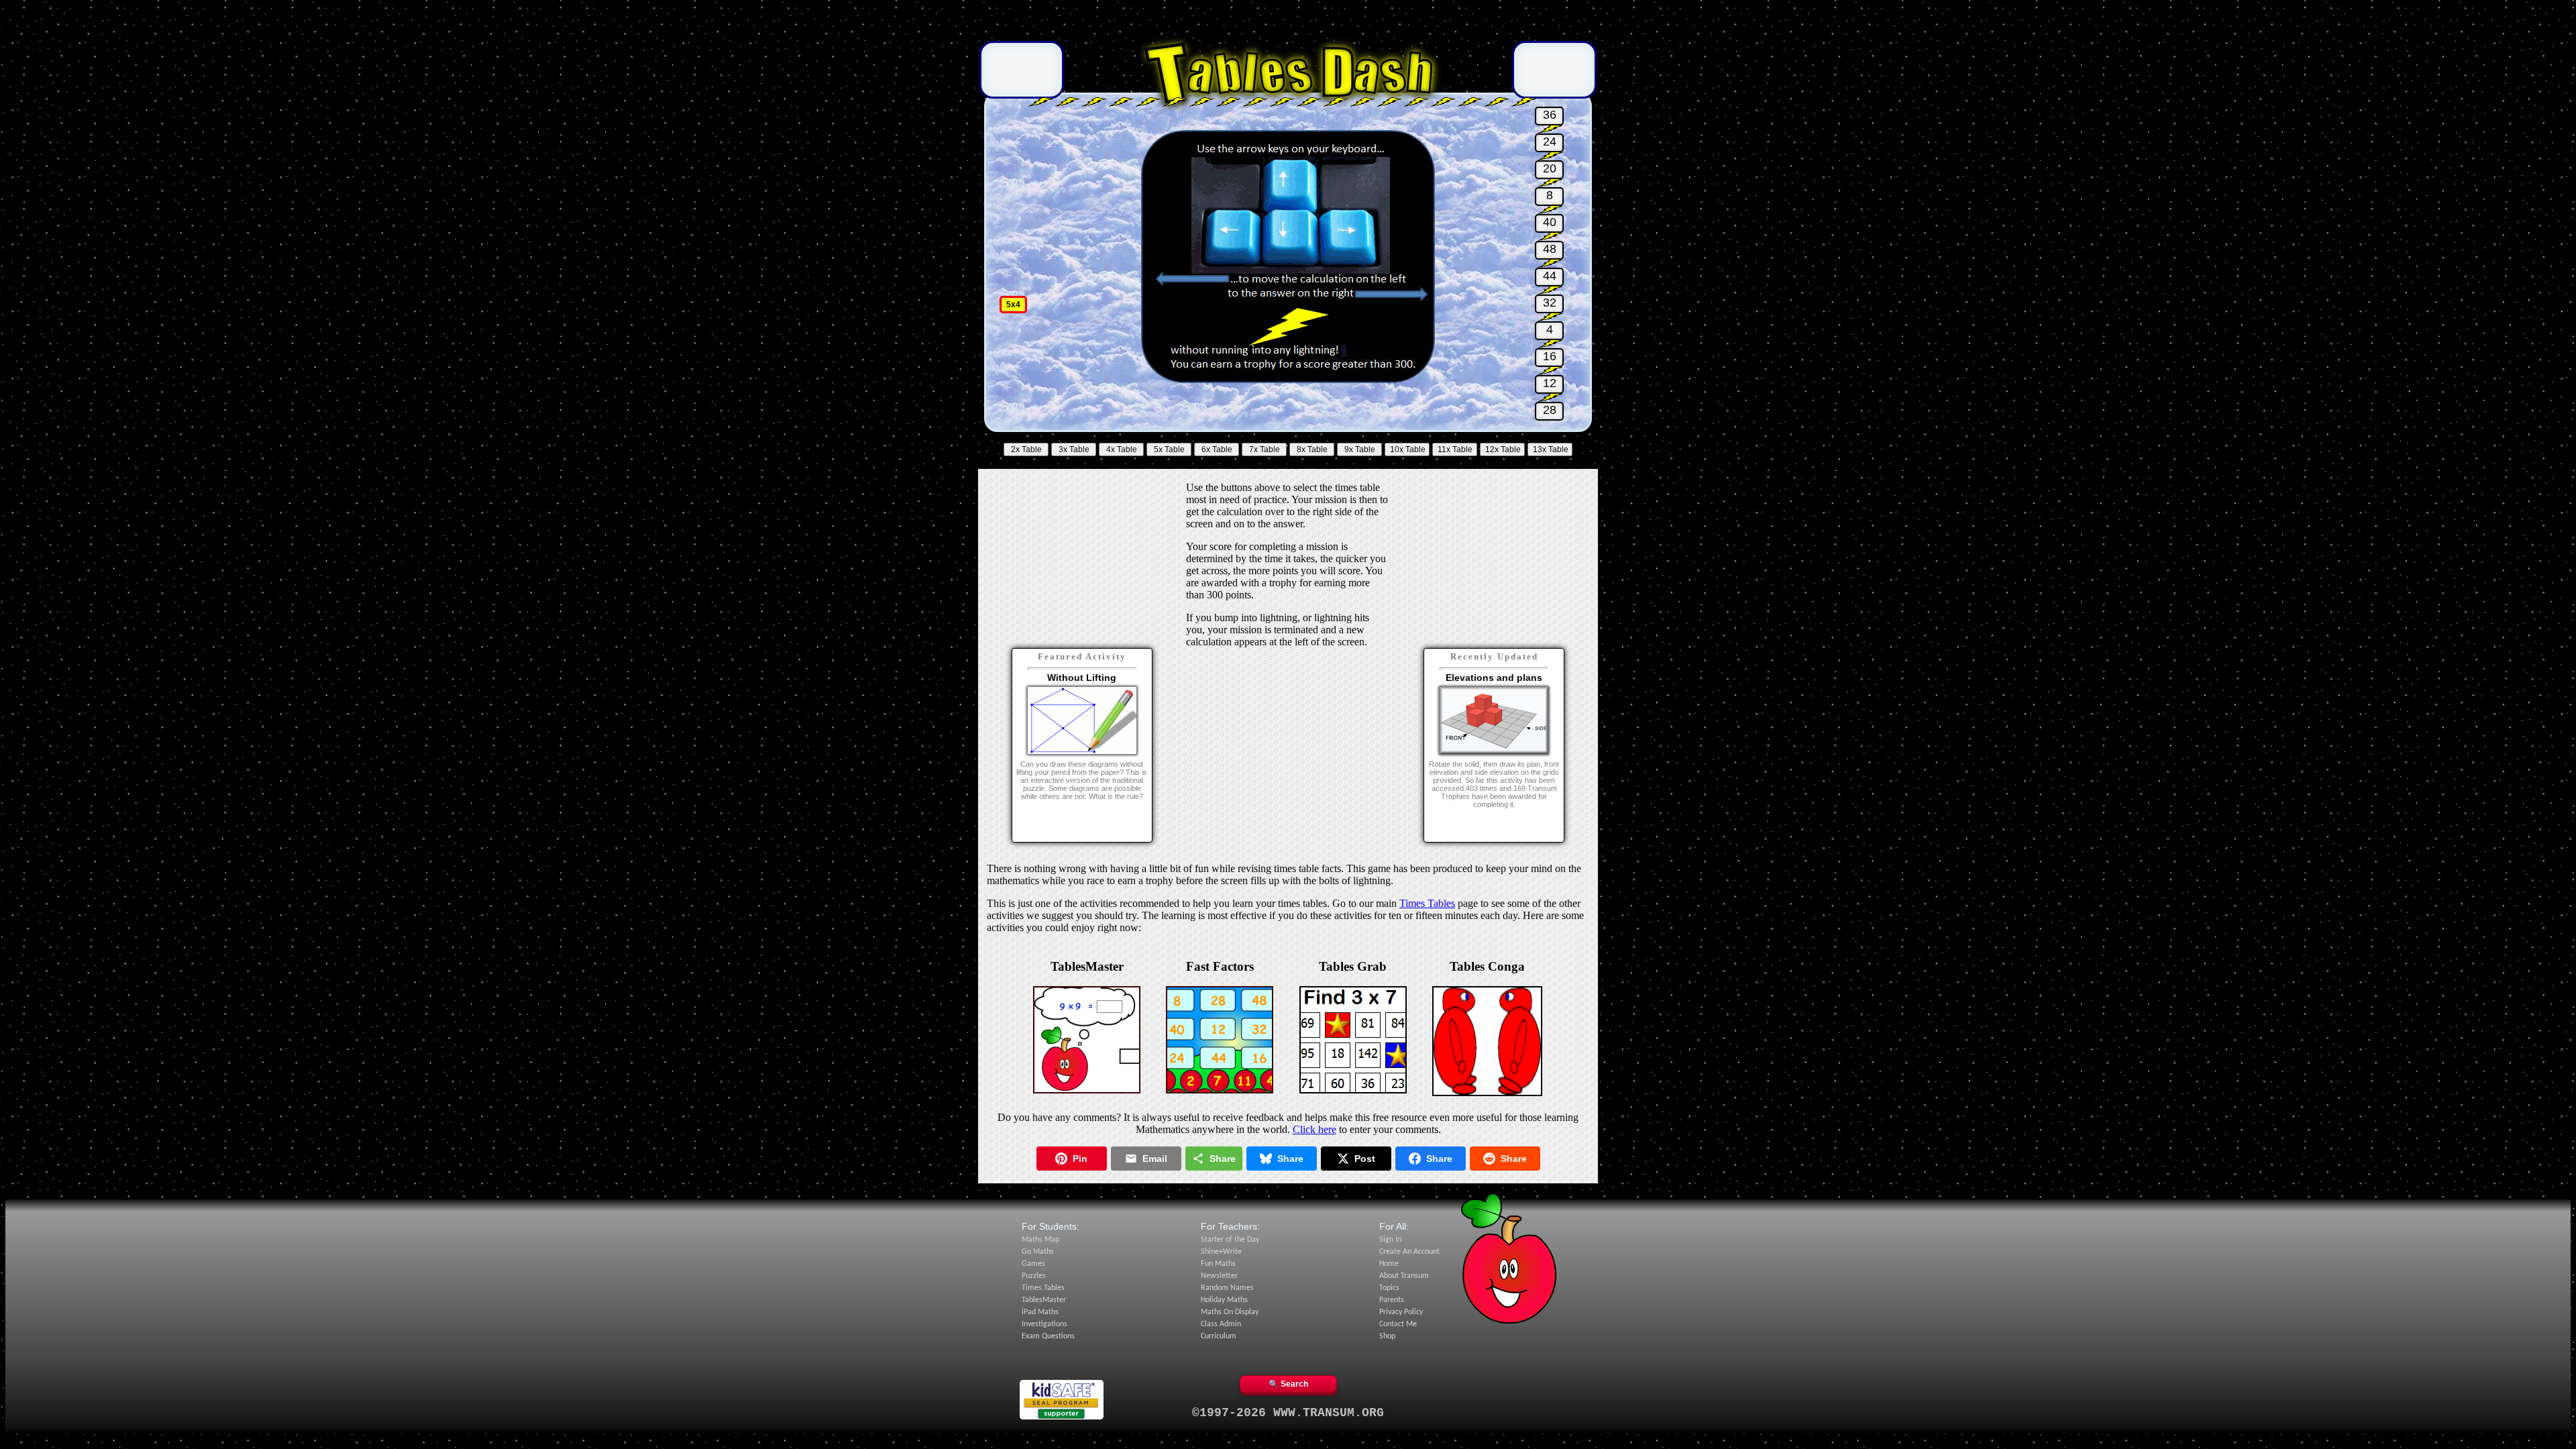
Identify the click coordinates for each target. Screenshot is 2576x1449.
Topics (1389, 1288)
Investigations (1044, 1324)
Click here (1314, 1129)
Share (1223, 1159)
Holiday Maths (1224, 1300)
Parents (1392, 1300)
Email (1155, 1159)
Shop (1387, 1336)
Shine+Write (1221, 1252)
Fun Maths (1218, 1264)
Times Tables (1427, 903)
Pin (1080, 1159)
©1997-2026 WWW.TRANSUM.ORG (1288, 1413)
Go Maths (1038, 1252)
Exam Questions (1048, 1336)
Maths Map (1040, 1240)
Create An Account (1409, 1252)
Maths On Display (1230, 1312)
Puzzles (1034, 1276)
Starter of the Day (1230, 1240)
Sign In (1390, 1240)
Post (1365, 1159)
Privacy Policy (1401, 1312)
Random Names (1227, 1288)
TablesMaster (1044, 1300)
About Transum (1404, 1276)
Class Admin (1221, 1324)
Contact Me (1398, 1324)
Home (1389, 1264)
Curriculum (1219, 1336)
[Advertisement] (1288, 22)
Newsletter (1219, 1276)
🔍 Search (1288, 1384)
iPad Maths (1040, 1312)
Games (1033, 1264)
